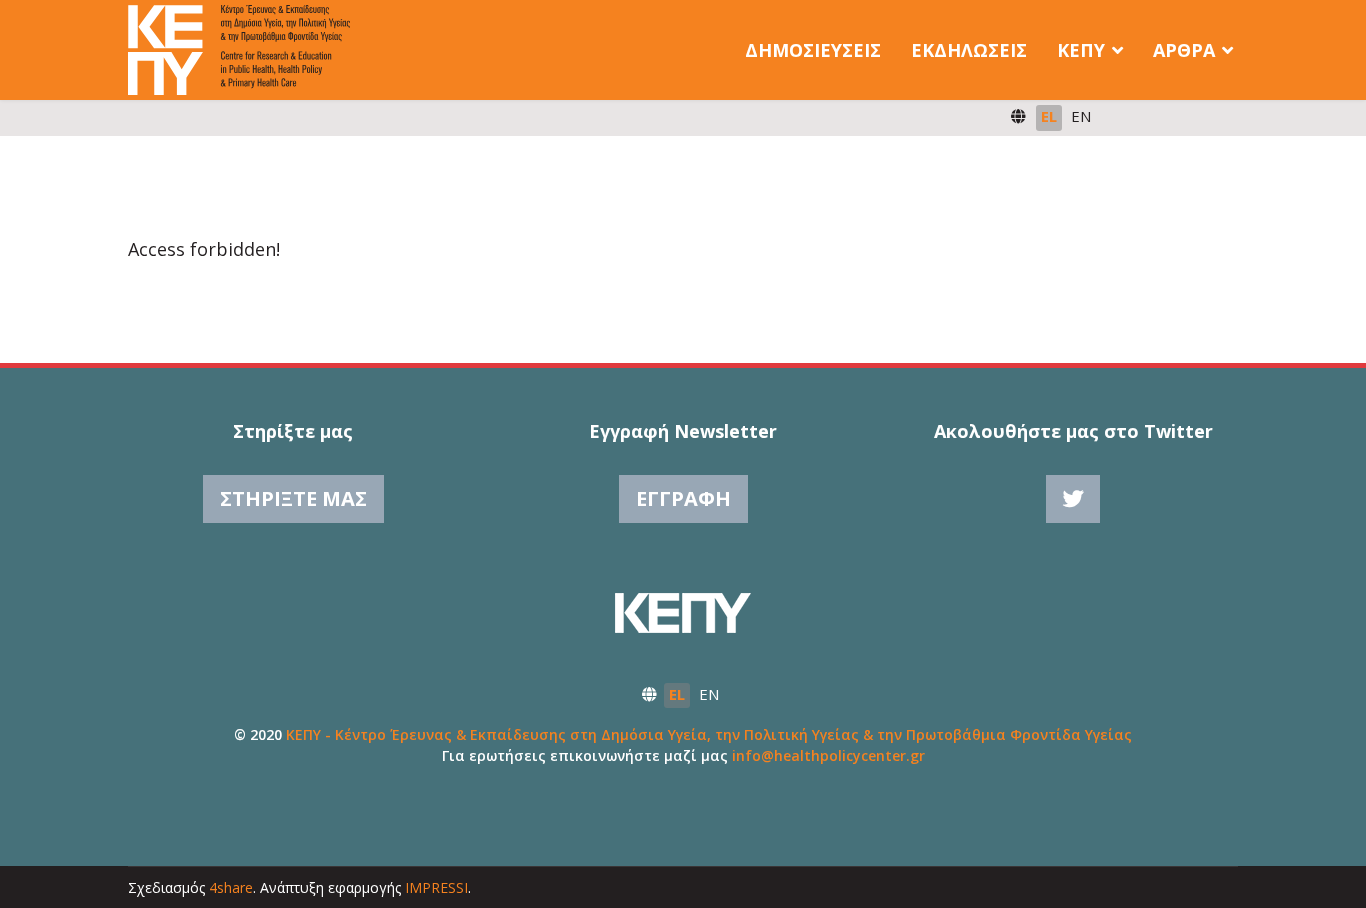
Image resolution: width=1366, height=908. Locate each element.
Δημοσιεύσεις (813, 50)
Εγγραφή (683, 498)
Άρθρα (1184, 50)
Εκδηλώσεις (969, 50)
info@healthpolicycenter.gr (828, 755)
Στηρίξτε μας (293, 498)
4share (231, 887)
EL (1049, 116)
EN (1081, 116)
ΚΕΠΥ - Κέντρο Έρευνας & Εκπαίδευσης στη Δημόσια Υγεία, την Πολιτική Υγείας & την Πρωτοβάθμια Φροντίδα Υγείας (709, 734)
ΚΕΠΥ (1081, 50)
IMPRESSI (436, 887)
